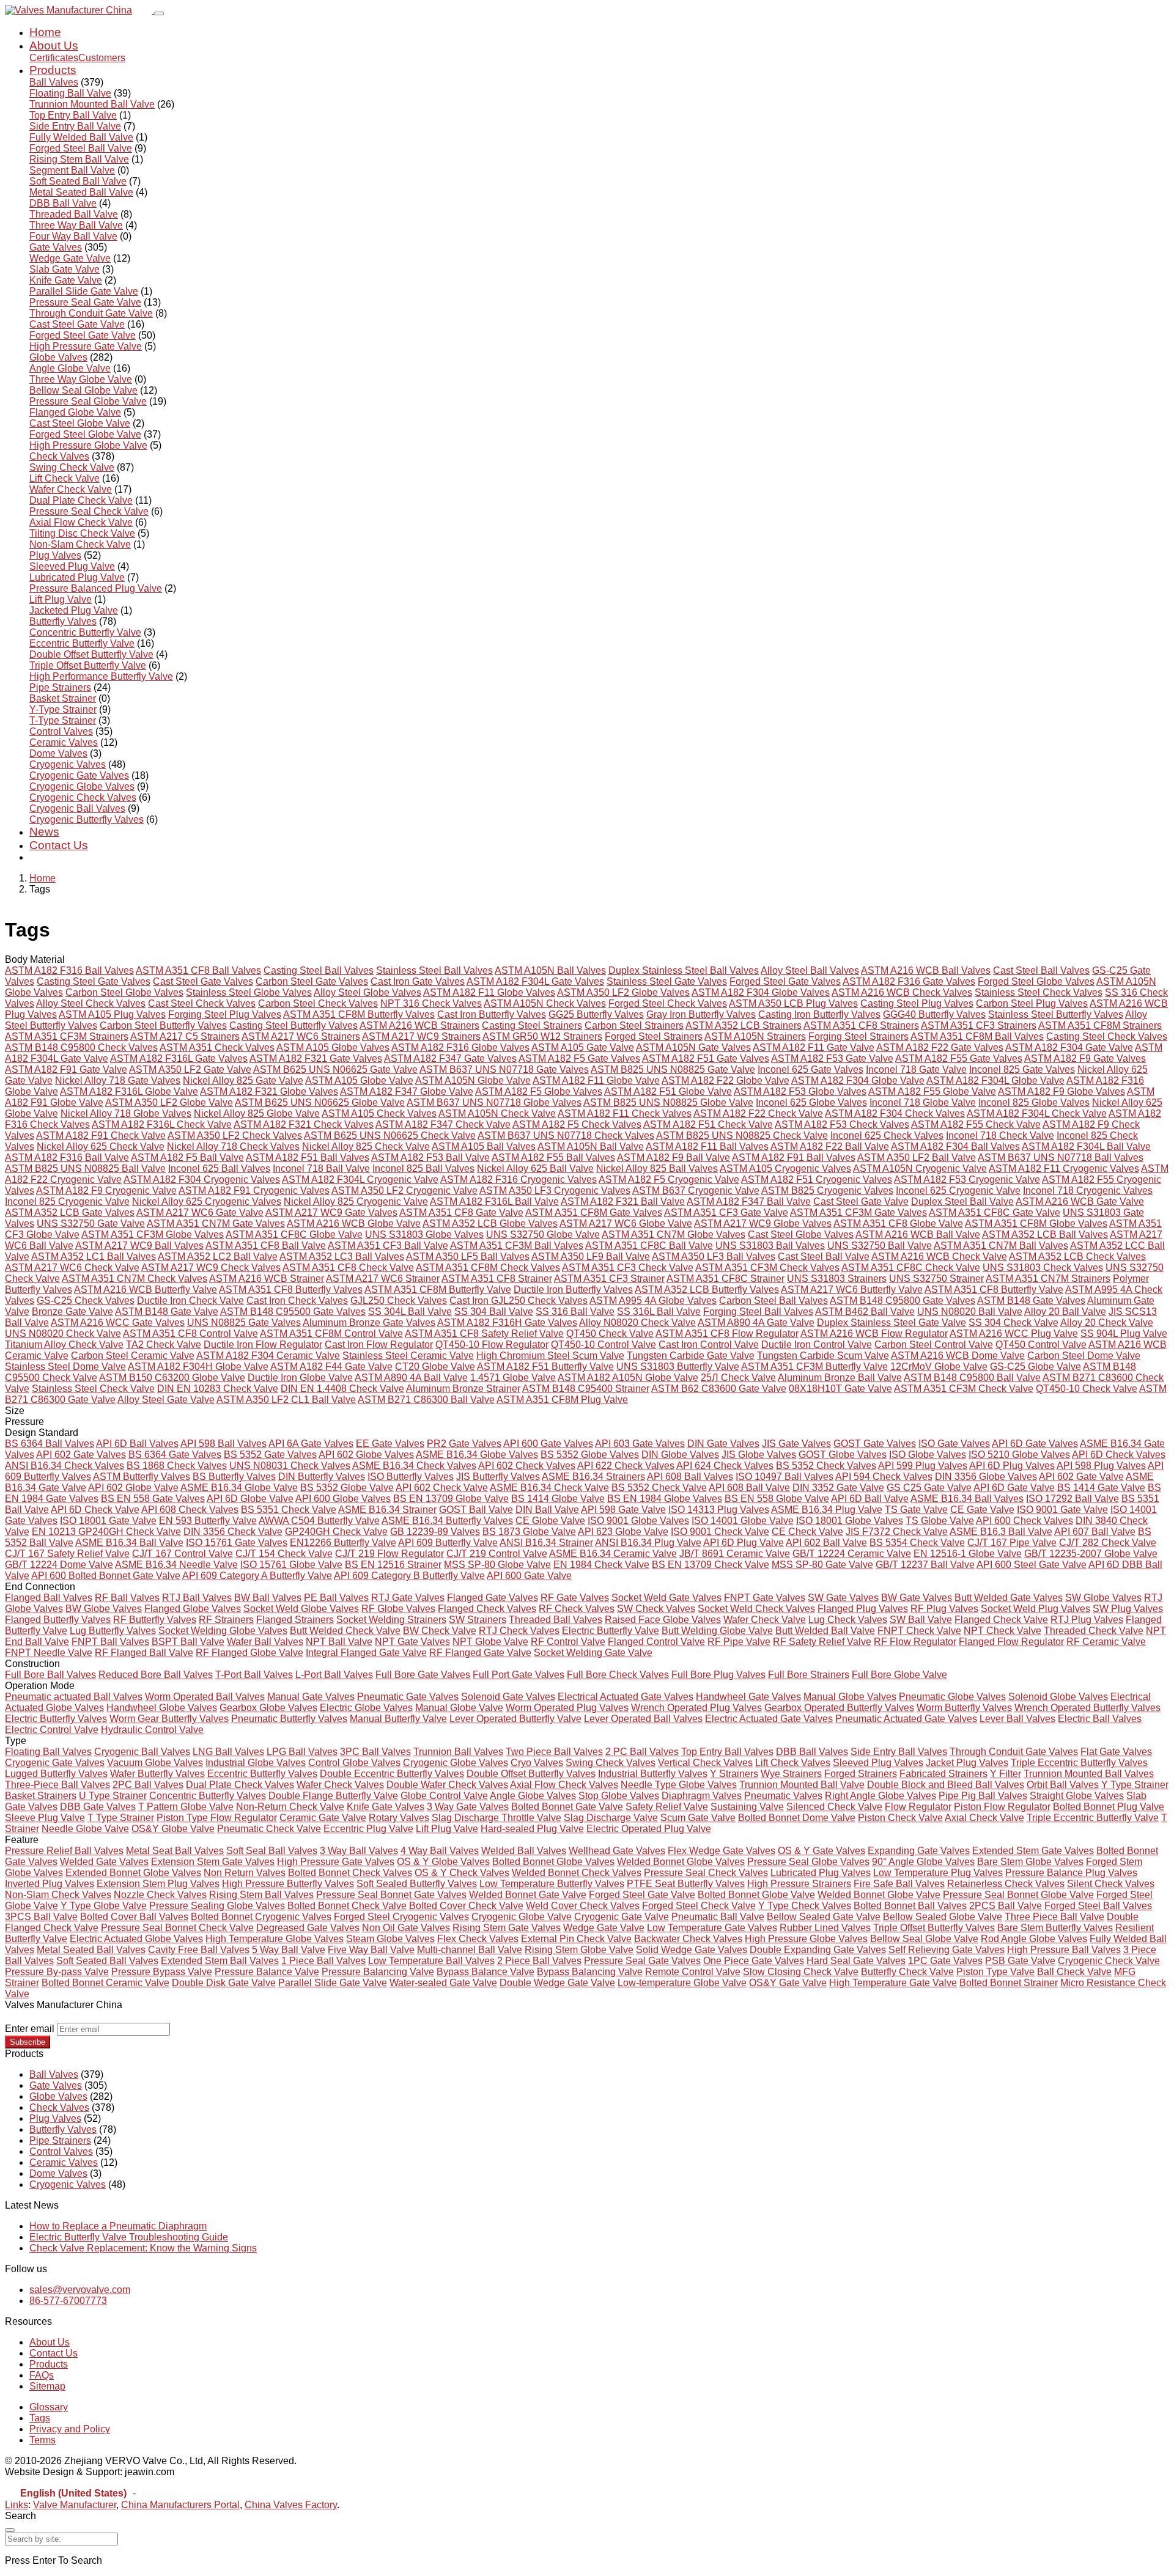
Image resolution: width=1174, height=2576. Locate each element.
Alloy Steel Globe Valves (367, 992)
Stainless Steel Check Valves (1039, 992)
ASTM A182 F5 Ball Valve (187, 1157)
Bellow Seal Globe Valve (83, 390)
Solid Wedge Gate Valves (692, 1950)
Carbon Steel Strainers (634, 1025)
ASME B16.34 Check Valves (414, 1466)
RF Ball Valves (127, 1598)
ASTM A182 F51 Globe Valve (668, 1091)
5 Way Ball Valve (289, 1950)
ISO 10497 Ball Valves (785, 1477)
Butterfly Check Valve (907, 1972)
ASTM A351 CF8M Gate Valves (594, 1213)
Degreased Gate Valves (308, 1928)
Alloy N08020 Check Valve (637, 1323)
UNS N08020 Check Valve (63, 1334)
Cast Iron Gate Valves (418, 981)
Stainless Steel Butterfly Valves (1056, 1014)
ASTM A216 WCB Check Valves (902, 992)
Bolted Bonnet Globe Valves (553, 1862)
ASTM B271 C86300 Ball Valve (426, 1400)
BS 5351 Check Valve (289, 1510)
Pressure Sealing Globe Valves (217, 1906)
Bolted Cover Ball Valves (134, 1917)
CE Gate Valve (982, 1510)
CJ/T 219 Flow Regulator (389, 1554)
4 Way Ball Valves (440, 1851)
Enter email (30, 2029)
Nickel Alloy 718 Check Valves (233, 1146)
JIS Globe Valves (759, 1455)
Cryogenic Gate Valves (79, 775)
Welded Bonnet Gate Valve (528, 1895)
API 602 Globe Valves (366, 1455)
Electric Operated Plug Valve (649, 1829)
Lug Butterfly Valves (113, 1631)
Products (53, 70)
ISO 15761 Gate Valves (237, 1543)
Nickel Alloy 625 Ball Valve (535, 1168)
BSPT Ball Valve (188, 1642)
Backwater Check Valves (688, 1939)
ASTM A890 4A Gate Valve (756, 1323)
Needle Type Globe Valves (679, 1785)
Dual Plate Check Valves (240, 1785)
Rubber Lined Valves (825, 1928)
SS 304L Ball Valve (410, 1312)
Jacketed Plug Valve (74, 610)
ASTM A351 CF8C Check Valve (911, 1268)
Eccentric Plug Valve (368, 1829)
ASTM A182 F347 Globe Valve (407, 1091)
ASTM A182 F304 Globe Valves (761, 992)
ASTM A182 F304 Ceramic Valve (268, 1356)
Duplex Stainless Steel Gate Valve (892, 1323)
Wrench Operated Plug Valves (696, 1708)
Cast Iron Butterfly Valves (492, 1014)
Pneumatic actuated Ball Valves (74, 1697)
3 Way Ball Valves (359, 1851)
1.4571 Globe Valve (513, 1378)
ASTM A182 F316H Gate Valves (507, 1323)
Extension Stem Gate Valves (213, 1862)
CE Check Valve (807, 1532)
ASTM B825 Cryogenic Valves (827, 1190)
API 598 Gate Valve (623, 1510)
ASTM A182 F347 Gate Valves (450, 1058)
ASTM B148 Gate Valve (167, 1312)
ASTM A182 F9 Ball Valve (674, 1157)
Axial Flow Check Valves (564, 1785)
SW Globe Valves (1103, 1598)
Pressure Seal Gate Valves (642, 1961)
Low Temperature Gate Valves (712, 1928)
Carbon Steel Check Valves (318, 1003)
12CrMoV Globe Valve (939, 1367)
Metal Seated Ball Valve (81, 192)
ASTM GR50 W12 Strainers (542, 1036)
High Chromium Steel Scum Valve (550, 1356)
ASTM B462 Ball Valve (865, 1312)
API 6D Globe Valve (250, 1499)
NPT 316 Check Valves (431, 1003)
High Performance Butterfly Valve (101, 676)
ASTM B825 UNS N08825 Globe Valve (668, 1102)
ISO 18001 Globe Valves (850, 1521)
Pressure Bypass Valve (162, 1972)
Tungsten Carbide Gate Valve (691, 1356)
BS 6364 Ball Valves (50, 1444)
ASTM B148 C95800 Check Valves (81, 1047)
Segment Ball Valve (72, 170)
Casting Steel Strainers (532, 1025)
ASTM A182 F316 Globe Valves (460, 1047)
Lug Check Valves (848, 1620)
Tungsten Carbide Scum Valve (823, 1356)
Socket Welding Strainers (391, 1620)
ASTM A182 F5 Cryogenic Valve (669, 1179)
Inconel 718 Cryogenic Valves (1088, 1190)
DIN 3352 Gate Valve (838, 1488)
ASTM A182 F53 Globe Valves (800, 1091)
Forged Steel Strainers (654, 1036)
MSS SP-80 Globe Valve (497, 1565)
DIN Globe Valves (680, 1455)
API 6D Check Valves (1119, 1455)
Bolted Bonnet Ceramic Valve (105, 1983)
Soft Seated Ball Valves (107, 1961)
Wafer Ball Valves (265, 1642)
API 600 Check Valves (1024, 1521)
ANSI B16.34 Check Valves (65, 1466)
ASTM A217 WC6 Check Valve (72, 1268)
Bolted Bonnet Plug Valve (1109, 1807)
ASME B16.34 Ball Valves (967, 1499)
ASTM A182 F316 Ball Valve (67, 1157)
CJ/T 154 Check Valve (284, 1554)
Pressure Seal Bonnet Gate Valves (391, 1895)
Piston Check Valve (900, 1818)
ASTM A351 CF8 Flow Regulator (727, 1334)
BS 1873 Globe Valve (529, 1532)
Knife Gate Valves (386, 1807)
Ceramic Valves (64, 742)
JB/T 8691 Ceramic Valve (735, 1554)
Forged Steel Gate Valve (83, 335)
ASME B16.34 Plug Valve (827, 1510)
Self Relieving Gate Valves (947, 1950)
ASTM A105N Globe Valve (473, 1080)
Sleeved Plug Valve (72, 566)
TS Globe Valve (940, 1521)
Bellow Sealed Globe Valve (943, 1917)
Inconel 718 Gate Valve (916, 1069)
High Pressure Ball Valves (1064, 1950)
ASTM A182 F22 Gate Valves (940, 1047)
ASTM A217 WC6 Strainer (383, 1279)
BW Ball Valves (268, 1598)
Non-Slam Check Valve (80, 544)
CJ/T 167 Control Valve (183, 1554)
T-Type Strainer (63, 720)
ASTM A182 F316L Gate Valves (179, 1058)
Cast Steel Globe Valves (801, 1235)
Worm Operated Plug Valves (567, 1708)
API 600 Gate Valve (529, 1576)
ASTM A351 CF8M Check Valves (488, 1268)
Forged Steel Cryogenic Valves (401, 1917)
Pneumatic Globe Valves (952, 1697)
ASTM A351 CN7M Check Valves (135, 1279)
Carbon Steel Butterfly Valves (163, 1025)
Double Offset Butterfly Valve (91, 654)
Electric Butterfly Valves (56, 1719)
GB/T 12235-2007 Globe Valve (1091, 1554)
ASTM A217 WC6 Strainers (301, 1036)
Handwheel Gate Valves (748, 1697)
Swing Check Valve (72, 467)
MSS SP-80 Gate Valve (822, 1565)
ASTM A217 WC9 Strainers (421, 1036)
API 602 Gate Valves (81, 1455)
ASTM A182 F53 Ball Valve (430, 1157)
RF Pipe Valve (739, 1642)
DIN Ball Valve (547, 1510)
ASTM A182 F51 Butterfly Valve (545, 1367)
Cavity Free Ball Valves (199, 1950)
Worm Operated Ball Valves (205, 1697)
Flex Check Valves (478, 1939)
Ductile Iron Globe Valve (300, 1378)
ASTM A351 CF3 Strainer (609, 1279)
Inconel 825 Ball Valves (423, 1168)
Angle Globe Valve (70, 368)
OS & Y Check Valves (462, 1873)
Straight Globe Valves (1077, 1796)
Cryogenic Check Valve (1109, 1961)
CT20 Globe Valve (435, 1367)
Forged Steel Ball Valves (1098, 1906)
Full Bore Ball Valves (50, 1675)
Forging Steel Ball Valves (758, 1312)
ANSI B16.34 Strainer (546, 1543)
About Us (54, 46)
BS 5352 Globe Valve (347, 1488)
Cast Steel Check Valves (202, 1003)
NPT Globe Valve (490, 1642)
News (44, 832)
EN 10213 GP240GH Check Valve (106, 1532)
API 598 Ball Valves (223, 1444)
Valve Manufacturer (75, 2505)
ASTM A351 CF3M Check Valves (767, 1268)
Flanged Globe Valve (75, 412)
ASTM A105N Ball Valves (550, 970)
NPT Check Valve (1002, 1631)
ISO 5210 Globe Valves (1019, 1455)
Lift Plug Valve (61, 599)
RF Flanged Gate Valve (480, 1653)
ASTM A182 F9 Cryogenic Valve (106, 1190)
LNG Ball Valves (228, 1752)
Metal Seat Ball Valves (175, 1851)
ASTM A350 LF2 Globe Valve (169, 1102)
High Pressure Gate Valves (336, 1862)
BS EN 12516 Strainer (393, 1565)
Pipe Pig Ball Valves (983, 1796)
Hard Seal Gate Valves (856, 1961)
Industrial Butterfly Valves (653, 1774)
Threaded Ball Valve (74, 214)
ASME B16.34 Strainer (387, 1510)
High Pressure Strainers (799, 1884)
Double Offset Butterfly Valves (531, 1774)
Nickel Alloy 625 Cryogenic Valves (207, 1202)
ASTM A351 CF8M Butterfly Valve (438, 1290)
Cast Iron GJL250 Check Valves (519, 1301)
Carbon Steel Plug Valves (1032, 1003)
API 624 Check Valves (725, 1466)
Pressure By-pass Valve (57, 1972)
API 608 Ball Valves (690, 1477)
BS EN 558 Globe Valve (777, 1499)
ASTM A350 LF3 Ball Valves (714, 1257)
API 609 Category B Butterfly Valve (409, 1576)
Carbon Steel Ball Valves (773, 1301)
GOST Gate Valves (875, 1444)
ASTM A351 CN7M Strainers (1048, 1279)
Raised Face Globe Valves (663, 1620)
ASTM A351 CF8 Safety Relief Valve (484, 1334)
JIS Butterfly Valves (498, 1477)
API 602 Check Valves (527, 1466)
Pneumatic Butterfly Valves (289, 1719)
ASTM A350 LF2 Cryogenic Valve (404, 1190)
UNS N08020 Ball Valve (970, 1312)
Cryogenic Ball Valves (77, 808)
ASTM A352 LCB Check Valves (1077, 1257)
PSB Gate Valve (1020, 1961)
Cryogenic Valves (68, 764)
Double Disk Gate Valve (224, 1983)
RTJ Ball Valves (197, 1598)
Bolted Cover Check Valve (466, 1906)
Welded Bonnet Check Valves (577, 1873)
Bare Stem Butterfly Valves (1055, 1928)
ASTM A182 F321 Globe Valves (269, 1091)
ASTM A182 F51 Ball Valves (308, 1157)
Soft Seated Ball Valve (78, 181)
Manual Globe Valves (850, 1697)
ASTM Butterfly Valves (142, 1477)
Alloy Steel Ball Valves (810, 970)
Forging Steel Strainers (858, 1036)
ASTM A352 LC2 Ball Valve (218, 1257)
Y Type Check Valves (805, 1906)
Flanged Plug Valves (863, 1609)
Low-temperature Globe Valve (682, 1983)
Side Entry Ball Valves (899, 1752)
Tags (40, 2418)
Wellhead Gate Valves (617, 1851)
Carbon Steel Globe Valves (124, 992)
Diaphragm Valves (702, 1796)
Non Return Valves (245, 1873)
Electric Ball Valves (1100, 1719)
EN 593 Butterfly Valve (208, 1521)
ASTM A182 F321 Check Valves (304, 1124)
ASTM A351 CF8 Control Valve (190, 1334)
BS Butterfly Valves (234, 1477)
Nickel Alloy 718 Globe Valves (126, 1113)
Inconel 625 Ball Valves (219, 1168)
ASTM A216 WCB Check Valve (939, 1257)
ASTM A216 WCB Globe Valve (354, 1224)
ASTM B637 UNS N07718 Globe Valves (494, 1102)
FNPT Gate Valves (765, 1598)
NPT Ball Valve (339, 1642)
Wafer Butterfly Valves (157, 1774)
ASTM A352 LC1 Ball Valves (94, 1257)
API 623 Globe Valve (623, 1532)
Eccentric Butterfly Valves (262, 1774)
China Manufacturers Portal (180, 2505)
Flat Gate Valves (1116, 1752)
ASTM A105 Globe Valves (333, 1047)
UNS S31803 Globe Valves (424, 1235)
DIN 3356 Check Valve (233, 1532)
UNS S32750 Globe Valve (543, 1235)
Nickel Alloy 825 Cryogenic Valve (356, 1202)
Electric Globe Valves (366, 1708)
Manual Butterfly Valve (398, 1719)
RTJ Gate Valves (408, 1598)
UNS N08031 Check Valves (290, 1466)
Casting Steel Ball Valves (319, 970)
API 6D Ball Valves (137, 1444)
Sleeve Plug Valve (45, 1818)
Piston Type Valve (995, 1972)
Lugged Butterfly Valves (56, 1774)
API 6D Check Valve (95, 1510)
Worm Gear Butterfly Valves (169, 1719)
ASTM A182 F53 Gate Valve (832, 1058)
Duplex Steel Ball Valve (962, 1202)
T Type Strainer (121, 1818)
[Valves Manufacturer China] (79, 10)
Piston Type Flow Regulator (217, 1818)
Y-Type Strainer (63, 709)
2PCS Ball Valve (1006, 1906)
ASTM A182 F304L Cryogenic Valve (360, 1179)
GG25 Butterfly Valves (596, 1014)
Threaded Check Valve (1094, 1631)
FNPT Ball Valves (110, 1642)
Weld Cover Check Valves (583, 1906)
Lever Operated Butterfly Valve (515, 1719)
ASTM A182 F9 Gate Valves (1085, 1058)
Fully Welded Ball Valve (81, 137)
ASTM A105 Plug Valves (112, 1014)
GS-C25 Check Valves (86, 1301)
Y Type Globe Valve (104, 1906)
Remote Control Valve (693, 1972)
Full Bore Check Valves (618, 1675)
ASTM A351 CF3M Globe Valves (153, 1235)
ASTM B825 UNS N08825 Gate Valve (673, 1069)
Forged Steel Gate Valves (785, 981)
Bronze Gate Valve (72, 1312)
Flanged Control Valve (656, 1642)
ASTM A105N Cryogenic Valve (920, 1168)
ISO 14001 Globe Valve (743, 1521)
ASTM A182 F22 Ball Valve (830, 1146)
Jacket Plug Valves (967, 1763)
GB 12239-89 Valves (435, 1532)
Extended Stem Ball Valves (220, 1961)
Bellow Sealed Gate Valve (824, 1917)
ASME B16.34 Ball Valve (129, 1543)
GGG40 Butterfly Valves (934, 1014)
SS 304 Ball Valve (494, 1312)
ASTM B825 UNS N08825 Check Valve (742, 1135)
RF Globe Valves (398, 1609)
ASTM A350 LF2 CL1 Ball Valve (286, 1400)
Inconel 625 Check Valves (887, 1135)
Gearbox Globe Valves (268, 1708)
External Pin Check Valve (576, 1939)
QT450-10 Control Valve (604, 1345)
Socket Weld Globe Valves (301, 1609)
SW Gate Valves (843, 1598)
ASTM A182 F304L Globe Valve (995, 1080)
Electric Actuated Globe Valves (136, 1939)
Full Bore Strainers (809, 1675)
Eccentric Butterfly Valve (82, 643)
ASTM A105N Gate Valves (693, 1047)
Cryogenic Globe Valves (82, 786)
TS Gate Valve (916, 1510)
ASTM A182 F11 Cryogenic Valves (1064, 1168)
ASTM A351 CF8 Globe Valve (898, 1224)
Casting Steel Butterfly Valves (293, 1025)
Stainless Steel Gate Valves (667, 981)
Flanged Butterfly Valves (58, 1620)
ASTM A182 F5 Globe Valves (539, 1091)
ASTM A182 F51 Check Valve (708, 1124)
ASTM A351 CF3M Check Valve (964, 1389)
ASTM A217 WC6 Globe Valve (626, 1224)
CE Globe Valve (550, 1521)
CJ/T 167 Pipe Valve (1012, 1543)
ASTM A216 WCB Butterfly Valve (146, 1290)
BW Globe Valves (104, 1609)
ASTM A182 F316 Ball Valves (69, 970)
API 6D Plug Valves (1012, 1466)
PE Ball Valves (336, 1598)
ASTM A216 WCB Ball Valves (926, 970)
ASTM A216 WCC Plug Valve (1014, 1334)
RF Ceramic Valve (1106, 1642)
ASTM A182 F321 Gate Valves (316, 1058)
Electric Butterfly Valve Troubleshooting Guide (129, 2237)
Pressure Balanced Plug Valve (96, 588)
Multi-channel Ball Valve (470, 1950)
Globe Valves (58, 357)
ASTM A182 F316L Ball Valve (494, 1202)
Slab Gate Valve (65, 269)
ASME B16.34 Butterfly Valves (447, 1521)
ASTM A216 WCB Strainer (267, 1279)
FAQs (42, 2375)
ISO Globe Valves (928, 1455)
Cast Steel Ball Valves (1041, 970)
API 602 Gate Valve (1081, 1477)
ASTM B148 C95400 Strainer (586, 1389)
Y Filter (1006, 1774)
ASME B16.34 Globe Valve (239, 1488)
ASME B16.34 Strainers (593, 1477)
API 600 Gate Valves (548, 1444)
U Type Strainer (113, 1796)
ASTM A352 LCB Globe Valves (490, 1224)
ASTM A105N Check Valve (497, 1113)
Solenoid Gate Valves (508, 1697)
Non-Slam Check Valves (58, 1895)
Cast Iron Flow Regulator (379, 1345)
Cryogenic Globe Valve (522, 1917)
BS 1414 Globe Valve (558, 1499)
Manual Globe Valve (459, 1708)
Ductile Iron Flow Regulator (263, 1345)
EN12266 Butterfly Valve (343, 1543)
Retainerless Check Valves (1006, 1884)
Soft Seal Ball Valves (272, 1851)
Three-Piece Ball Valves (57, 1785)
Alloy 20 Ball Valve (1065, 1312)
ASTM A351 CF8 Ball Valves (198, 970)
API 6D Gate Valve (1014, 1488)
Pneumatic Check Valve (269, 1829)
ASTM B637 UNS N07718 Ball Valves (1061, 1157)
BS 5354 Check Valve (917, 1543)
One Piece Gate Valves (754, 1961)
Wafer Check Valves (340, 1785)
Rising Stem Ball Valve (79, 159)
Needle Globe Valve (85, 1829)
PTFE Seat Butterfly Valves (686, 1884)
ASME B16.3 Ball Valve (1001, 1532)
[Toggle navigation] (159, 13)
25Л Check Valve (738, 1378)
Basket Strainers (41, 1796)
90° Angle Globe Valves (923, 1862)
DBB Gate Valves (98, 1807)
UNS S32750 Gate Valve (91, 1224)
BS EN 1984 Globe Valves (665, 1499)
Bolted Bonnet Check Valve (347, 1906)
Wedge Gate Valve (70, 258)
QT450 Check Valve (610, 1334)
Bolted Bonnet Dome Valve (797, 1818)
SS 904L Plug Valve (1124, 1334)
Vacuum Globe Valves (155, 1763)
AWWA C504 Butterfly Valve (319, 1521)
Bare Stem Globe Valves (1030, 1862)
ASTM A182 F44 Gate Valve (331, 1367)
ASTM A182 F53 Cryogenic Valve (967, 1179)
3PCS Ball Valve (41, 1917)
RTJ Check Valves (519, 1631)
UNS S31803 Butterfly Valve (678, 1367)
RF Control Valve (568, 1642)
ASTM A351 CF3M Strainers (67, 1036)
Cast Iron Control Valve (709, 1345)
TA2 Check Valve (164, 1345)
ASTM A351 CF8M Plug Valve (562, 1400)
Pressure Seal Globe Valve (88, 401)
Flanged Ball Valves (49, 1598)
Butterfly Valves (63, 621)
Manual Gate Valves (311, 1697)
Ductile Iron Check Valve (190, 1301)
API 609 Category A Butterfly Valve (257, 1576)
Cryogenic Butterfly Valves (87, 819)
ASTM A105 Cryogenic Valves (785, 1168)
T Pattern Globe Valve (186, 1807)
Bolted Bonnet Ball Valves (910, 1906)
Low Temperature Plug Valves (938, 1873)
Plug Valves (55, 555)
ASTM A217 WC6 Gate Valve (200, 1213)
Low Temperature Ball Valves (431, 1961)
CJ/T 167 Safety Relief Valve (67, 1554)
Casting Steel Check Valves (1107, 1036)
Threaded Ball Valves (556, 1620)
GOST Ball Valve (476, 1510)
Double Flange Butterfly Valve (333, 1796)
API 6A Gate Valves (311, 1444)
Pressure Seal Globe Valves (808, 1862)
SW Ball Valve (921, 1620)
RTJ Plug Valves (1087, 1620)
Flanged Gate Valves (493, 1598)
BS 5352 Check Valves (826, 1466)
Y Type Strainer (1135, 1785)
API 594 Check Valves (884, 1477)
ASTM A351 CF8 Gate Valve (461, 1213)
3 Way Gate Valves (468, 1807)
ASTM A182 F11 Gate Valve (814, 1047)
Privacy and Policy (70, 2429)
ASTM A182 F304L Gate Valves (535, 981)
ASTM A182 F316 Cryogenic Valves (519, 1179)
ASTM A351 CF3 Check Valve (628, 1268)
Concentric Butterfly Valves (208, 1796)
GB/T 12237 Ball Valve (925, 1565)
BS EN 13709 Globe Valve (451, 1499)
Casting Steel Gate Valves (94, 981)
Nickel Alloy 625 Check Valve (101, 1146)
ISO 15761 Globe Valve (291, 1565)
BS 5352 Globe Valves (590, 1455)
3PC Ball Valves (375, 1752)
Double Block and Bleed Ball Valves (946, 1785)
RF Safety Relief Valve (822, 1642)
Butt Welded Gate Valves (1009, 1598)
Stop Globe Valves (619, 1796)
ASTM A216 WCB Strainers (419, 1025)
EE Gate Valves (390, 1444)
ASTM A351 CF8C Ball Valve (649, 1246)
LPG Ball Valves (302, 1752)
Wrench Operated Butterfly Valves (1087, 1708)
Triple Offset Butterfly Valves (934, 1928)
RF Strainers (226, 1620)
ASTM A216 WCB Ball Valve (918, 1235)
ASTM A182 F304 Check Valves (895, 1113)
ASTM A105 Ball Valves (484, 1146)
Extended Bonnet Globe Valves (133, 1873)
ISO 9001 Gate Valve (1062, 1510)
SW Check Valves (656, 1609)
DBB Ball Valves (812, 1752)
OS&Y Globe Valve (173, 1829)
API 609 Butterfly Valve (448, 1543)
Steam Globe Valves (390, 1939)
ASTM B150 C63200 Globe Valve (172, 1378)
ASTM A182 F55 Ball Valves (553, 1157)
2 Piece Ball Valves (539, 1961)
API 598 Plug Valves (1101, 1466)
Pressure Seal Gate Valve (85, 302)
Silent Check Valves (1111, 1884)
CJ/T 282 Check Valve (1108, 1543)
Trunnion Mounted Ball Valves (1089, 1774)
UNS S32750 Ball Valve (880, 1246)
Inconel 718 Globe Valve (923, 1102)
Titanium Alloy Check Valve (64, 1345)
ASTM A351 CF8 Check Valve (348, 1268)
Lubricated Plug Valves (821, 1873)
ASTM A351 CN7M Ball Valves (1001, 1246)
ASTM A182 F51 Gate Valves (706, 1058)
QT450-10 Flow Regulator (492, 1345)
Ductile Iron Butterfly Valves (573, 1290)
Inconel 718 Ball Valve (321, 1168)
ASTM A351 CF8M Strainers (1100, 1025)
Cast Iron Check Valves (297, 1301)
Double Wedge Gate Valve (557, 1983)
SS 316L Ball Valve (659, 1312)
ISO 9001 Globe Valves (638, 1521)
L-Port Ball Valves (334, 1675)
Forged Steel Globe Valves (1036, 981)
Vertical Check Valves (705, 1763)
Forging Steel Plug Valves (225, 1014)
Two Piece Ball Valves (554, 1752)
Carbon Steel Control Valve (934, 1345)
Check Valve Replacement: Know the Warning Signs (143, 2248)
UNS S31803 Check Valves (1043, 1268)
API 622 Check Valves (626, 1466)
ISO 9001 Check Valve (720, 1532)
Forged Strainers (861, 1774)
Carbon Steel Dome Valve (1084, 1356)
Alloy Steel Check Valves (91, 1003)
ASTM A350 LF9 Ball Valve (591, 1257)
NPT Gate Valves (412, 1642)
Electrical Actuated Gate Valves (626, 1697)
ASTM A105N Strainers (755, 1036)
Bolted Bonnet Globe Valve (756, 1895)
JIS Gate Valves (796, 1444)
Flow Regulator (918, 1807)
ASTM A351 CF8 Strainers (861, 1025)
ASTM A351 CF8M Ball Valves (977, 1036)
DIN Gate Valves (723, 1444)
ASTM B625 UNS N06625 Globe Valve (320, 1102)
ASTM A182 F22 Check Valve (758, 1113)
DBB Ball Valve (63, 203)
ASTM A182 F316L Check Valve (162, 1124)
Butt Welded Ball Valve (825, 1631)
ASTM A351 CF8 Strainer (497, 1279)
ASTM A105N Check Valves (545, 1003)
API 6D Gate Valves (1035, 1444)
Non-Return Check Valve (290, 1807)
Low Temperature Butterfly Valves (552, 1884)
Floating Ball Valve (70, 93)
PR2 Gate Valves (464, 1444)
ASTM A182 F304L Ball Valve (1086, 1146)
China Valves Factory (291, 2505)
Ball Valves (54, 82)
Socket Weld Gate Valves (666, 1598)
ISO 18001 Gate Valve (108, 1521)
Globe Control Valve (444, 1796)
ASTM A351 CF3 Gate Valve (726, 1213)
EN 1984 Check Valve (601, 1565)
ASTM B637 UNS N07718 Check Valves (566, 1135)
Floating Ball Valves (48, 1752)
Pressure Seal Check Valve (89, 511)
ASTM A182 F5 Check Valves (577, 1124)
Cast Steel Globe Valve (80, 423)
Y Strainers (734, 1774)
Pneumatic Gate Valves (408, 1697)
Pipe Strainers (60, 687)
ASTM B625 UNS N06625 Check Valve (390, 1135)
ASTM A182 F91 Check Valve (101, 1135)
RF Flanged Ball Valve (144, 1653)
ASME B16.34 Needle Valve (176, 1565)
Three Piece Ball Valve (1054, 1917)
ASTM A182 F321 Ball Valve (623, 1202)
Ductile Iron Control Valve (817, 1345)
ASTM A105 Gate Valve (583, 1047)
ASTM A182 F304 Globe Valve (858, 1080)
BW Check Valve (440, 1631)
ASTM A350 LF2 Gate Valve (190, 1069)
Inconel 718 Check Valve (1000, 1135)
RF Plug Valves (944, 1609)
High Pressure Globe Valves (806, 1939)
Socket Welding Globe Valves (223, 1631)
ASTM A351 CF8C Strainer (725, 1279)
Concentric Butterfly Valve (85, 632)
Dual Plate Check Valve (81, 500)
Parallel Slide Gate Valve (84, 291)
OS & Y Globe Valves (443, 1862)
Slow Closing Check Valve (801, 1972)
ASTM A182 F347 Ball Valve (749, 1202)
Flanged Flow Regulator (1011, 1642)
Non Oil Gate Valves (406, 1928)
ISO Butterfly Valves (411, 1477)
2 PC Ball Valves (642, 1752)
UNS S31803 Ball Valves (770, 1246)
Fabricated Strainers (943, 1774)
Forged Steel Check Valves (668, 1003)
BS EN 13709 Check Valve (711, 1565)
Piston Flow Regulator (1002, 1807)
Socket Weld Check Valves (756, 1609)
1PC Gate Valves (945, 1961)
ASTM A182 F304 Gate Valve (1069, 1047)
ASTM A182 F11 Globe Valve (596, 1080)
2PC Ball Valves (148, 1785)
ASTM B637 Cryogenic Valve (696, 1190)
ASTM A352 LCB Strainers (744, 1025)
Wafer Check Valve (71, 489)
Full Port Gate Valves (519, 1675)
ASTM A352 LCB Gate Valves (70, 1213)
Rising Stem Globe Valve (579, 1950)
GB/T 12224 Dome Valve (59, 1565)
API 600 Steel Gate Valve (1032, 1565)
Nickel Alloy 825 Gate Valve (243, 1080)
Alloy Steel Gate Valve (166, 1400)
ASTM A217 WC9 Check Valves (211, 1268)
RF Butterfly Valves (155, 1620)
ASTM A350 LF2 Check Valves (235, 1135)
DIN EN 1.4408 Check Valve (342, 1389)
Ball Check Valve (1074, 1972)
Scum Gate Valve (698, 1818)
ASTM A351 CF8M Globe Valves (1036, 1224)
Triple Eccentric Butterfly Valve (1093, 1818)
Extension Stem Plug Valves (158, 1884)
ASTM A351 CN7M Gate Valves (216, 1224)
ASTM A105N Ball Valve (591, 1146)
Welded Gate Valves (104, 1862)
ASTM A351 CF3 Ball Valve (388, 1246)
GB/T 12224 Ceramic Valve (852, 1554)
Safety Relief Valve (667, 1807)
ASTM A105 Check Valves (379, 1113)
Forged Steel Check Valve (699, 1906)
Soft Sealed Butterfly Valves (417, 1884)
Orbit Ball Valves (1063, 1785)
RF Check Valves (577, 1609)
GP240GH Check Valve (336, 1532)
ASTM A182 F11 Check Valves (625, 1113)
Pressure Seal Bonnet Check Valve (177, 1928)
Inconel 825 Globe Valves (1034, 1102)
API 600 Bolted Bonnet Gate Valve (106, 1576)
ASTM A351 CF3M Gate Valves (858, 1213)
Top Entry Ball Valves (727, 1752)
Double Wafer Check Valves (447, 1785)
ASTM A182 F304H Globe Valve (198, 1367)
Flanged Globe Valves (193, 1609)
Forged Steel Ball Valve (81, 148)
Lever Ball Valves (1017, 1719)
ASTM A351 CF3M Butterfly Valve (814, 1367)
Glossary (49, 2407)
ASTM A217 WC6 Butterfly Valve (852, 1290)
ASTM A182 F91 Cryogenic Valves (254, 1190)
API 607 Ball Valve (1095, 1532)
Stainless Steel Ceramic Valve (408, 1356)
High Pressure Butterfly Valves (288, 1884)
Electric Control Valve (52, 1730)
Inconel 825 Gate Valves (1022, 1069)
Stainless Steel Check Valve (93, 1389)
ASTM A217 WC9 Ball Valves (139, 1246)
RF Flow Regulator (915, 1642)
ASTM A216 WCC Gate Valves (118, 1323)
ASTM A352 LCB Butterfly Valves (707, 1290)
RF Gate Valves (575, 1598)
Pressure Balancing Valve (378, 1972)
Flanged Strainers (295, 1620)
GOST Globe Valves (843, 1455)
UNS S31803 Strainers (837, 1279)
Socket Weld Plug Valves (1036, 1609)
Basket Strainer (63, 698)
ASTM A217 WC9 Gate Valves (331, 1213)
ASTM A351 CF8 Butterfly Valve (994, 1290)
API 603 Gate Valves (640, 1444)
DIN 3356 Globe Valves (986, 1477)
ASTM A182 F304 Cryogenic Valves (202, 1179)
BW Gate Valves (917, 1598)
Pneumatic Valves (783, 1796)
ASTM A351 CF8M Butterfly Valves (359, 1014)
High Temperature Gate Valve (893, 1983)
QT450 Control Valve (1041, 1345)
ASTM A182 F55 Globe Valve (932, 1091)
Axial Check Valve (984, 1818)
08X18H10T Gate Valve (840, 1389)
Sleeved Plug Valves (878, 1763)
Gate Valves (56, 247)
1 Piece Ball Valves (323, 1961)
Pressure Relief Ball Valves (64, 1851)
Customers (102, 58)
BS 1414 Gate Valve (1101, 1488)
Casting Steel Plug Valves (917, 1003)
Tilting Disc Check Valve (82, 533)
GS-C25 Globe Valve (1036, 1367)
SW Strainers (478, 1620)
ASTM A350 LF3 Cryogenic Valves (555, 1190)
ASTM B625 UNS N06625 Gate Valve (335, 1069)
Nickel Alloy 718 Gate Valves (118, 1080)
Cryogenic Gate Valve (622, 1917)
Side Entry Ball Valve (75, 126)
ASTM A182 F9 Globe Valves (1061, 1091)
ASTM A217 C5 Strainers (185, 1036)
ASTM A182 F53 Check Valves (842, 1124)
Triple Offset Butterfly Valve (88, 665)
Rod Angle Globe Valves (1034, 1939)
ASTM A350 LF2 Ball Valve (917, 1157)
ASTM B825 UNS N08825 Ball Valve (85, 1168)
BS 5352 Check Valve (659, 1488)
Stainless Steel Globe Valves (249, 992)
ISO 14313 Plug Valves (719, 1510)
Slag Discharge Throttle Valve (497, 1818)
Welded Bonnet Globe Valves (681, 1862)
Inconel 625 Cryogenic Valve (958, 1190)
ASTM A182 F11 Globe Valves (489, 992)
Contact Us (59, 845)
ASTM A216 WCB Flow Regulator (874, 1334)
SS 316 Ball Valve (575, 1312)
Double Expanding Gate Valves (818, 1950)
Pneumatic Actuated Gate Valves (906, 1719)
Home (45, 32)
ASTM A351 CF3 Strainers (979, 1025)
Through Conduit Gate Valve (91, 313)
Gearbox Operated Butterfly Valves (839, 1708)
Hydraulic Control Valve (152, 1730)
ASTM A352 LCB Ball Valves (1045, 1235)
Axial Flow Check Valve (81, 522)
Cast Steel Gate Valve (77, 324)
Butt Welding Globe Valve (717, 1631)
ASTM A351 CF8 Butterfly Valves (291, 1290)
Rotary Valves (399, 1818)
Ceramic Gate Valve (323, 1818)
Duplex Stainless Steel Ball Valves (684, 970)
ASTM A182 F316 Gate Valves (909, 981)
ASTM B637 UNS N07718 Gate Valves (504, 1069)
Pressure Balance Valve (267, 1972)
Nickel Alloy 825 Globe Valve (257, 1113)
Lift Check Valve (65, 478)
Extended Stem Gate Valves (1033, 1851)
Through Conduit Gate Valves (1014, 1752)
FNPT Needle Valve (49, 1653)
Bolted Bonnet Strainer (1009, 1983)
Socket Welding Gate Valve (593, 1653)
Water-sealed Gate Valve (443, 1983)
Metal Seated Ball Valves (91, 1950)
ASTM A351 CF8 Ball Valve (266, 1246)
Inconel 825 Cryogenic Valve (67, 1202)
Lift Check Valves (793, 1763)
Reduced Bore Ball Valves (156, 1675)
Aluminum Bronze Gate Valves (369, 1323)
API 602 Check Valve (442, 1488)
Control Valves (61, 731)
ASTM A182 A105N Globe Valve (628, 1378)
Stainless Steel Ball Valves (434, 970)
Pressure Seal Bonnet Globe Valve (1018, 1895)
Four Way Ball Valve (73, 236)
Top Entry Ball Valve (73, 115)
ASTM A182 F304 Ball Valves (955, 1146)
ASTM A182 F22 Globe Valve (725, 1080)
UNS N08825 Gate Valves (244, 1323)
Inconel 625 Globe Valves (811, 1102)
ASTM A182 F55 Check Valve (976, 1124)
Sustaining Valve (747, 1807)
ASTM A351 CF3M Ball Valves (517, 1246)
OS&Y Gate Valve (788, 1983)
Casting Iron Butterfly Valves (819, 1014)
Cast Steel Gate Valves (203, 981)
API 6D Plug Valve (744, 1543)
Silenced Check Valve (834, 1807)
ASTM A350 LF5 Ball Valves (468, 1257)
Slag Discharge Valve (611, 1818)
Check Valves (59, 456)
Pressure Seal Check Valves (706, 1873)
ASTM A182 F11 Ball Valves (707, 1146)
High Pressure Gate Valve (86, 346)
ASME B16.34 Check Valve (549, 1488)
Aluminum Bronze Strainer (463, 1389)
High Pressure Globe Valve (88, 445)
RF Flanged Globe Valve (249, 1653)
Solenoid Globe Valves (1058, 1697)
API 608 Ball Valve (749, 1488)
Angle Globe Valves (533, 1796)
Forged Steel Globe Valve (85, 434)
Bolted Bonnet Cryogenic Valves (261, 1917)
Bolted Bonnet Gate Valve (567, 1807)
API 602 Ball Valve (826, 1543)
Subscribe (28, 2042)
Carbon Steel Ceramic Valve (133, 1356)
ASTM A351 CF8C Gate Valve (995, 1213)
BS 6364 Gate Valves (175, 1455)
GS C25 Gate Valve (929, 1488)
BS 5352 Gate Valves (270, 1455)
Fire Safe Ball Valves (899, 1884)
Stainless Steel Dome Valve (65, 1367)
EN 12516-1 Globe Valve (968, 1554)
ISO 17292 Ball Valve (1072, 1499)
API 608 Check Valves (190, 1510)
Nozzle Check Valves (160, 1895)
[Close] (10, 2530)
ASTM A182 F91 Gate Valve (66, 1069)
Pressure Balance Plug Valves (1071, 1873)
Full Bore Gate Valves (423, 1675)
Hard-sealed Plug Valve (532, 1829)
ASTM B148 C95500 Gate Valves (293, 1312)
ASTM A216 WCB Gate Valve (1080, 1202)
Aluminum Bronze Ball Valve (840, 1378)
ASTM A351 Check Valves (217, 1047)
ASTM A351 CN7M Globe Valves (674, 1235)
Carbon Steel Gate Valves (312, 981)
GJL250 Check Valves (399, 1301)
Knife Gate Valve (66, 280)
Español (158, 2494)
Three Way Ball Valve (76, 225)
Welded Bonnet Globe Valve (879, 1895)
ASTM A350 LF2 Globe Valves (623, 992)
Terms (42, 2440)
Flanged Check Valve (1001, 1620)
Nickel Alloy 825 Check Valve (366, 1146)
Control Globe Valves (354, 1763)
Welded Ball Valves (524, 1851)
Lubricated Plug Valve (77, 577)
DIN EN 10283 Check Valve (218, 1389)
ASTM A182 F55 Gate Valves (959, 1058)
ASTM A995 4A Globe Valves (653, 1301)
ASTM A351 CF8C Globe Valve (294, 1235)
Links (17, 2505)
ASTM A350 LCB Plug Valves (793, 1003)
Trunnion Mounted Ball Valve (92, 104)
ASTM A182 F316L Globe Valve (129, 1091)
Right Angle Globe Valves (880, 1796)
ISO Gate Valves (954, 1444)
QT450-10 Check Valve (1087, 1389)
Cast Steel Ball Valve (824, 1257)
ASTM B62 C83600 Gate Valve (719, 1389)
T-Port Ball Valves (254, 1675)
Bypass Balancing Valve (590, 1972)
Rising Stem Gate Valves (507, 1928)
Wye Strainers (791, 1774)
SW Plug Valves (1128, 1609)
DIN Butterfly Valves (322, 1477)
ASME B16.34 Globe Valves (477, 1455)
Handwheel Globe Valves (162, 1708)
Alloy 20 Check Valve (1107, 1323)
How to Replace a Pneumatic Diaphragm (118, 2226)
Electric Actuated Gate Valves (769, 1719)
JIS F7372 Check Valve (897, 1532)
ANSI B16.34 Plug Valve (648, 1543)
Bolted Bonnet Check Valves (350, 1873)
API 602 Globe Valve (133, 1488)
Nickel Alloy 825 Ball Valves (657, 1168)
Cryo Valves (537, 1763)
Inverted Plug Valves (50, 1884)
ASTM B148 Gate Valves (1031, 1301)
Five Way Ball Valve (371, 1950)
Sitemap (47, 2386)
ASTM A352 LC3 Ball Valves (342, 1257)
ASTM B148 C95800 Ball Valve (972, 1378)
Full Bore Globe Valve (899, 1675)
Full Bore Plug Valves (718, 1675)
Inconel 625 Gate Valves (810, 1069)
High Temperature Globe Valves (275, 1939)
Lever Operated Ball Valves (643, 1719)
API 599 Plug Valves (923, 1466)
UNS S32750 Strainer (936, 1279)
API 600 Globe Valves (343, 1499)
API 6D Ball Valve (870, 1499)
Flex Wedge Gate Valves (722, 1851)
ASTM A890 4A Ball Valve (411, 1378)
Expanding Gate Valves (919, 1851)
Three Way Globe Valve (81, 379)
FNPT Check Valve (919, 1631)
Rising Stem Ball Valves (261, 1895)
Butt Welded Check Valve (345, 1631)
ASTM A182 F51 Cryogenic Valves (817, 1179)
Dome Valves (58, 753)
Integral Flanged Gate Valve (366, 1653)
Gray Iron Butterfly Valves (701, 1014)
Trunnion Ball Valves (458, 1752)
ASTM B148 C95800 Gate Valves (903, 1301)
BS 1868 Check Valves (177, 1466)
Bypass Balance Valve (485, 1972)
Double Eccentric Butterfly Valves (392, 1774)
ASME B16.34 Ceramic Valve (613, 1554)
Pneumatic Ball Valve (718, 1917)
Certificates (54, 58)
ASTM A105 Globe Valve (359, 1080)
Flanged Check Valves (487, 1609)
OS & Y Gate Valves (821, 1851)
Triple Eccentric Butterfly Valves (1079, 1763)
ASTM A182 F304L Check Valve (1037, 1113)
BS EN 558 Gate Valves (153, 1499)
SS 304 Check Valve (1013, 1323)
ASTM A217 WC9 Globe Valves (763, 1224)
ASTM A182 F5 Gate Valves (579, 1058)
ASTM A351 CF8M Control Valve (331, 1334)
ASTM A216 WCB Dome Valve (958, 1356)
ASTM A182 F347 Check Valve (443, 1124)
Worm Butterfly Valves (964, 1708)
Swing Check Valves (611, 1763)
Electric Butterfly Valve (611, 1631)
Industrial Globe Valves (256, 1763)
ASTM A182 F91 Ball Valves (794, 1157)
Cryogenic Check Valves (83, 797)
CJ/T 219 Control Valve (497, 1554)
